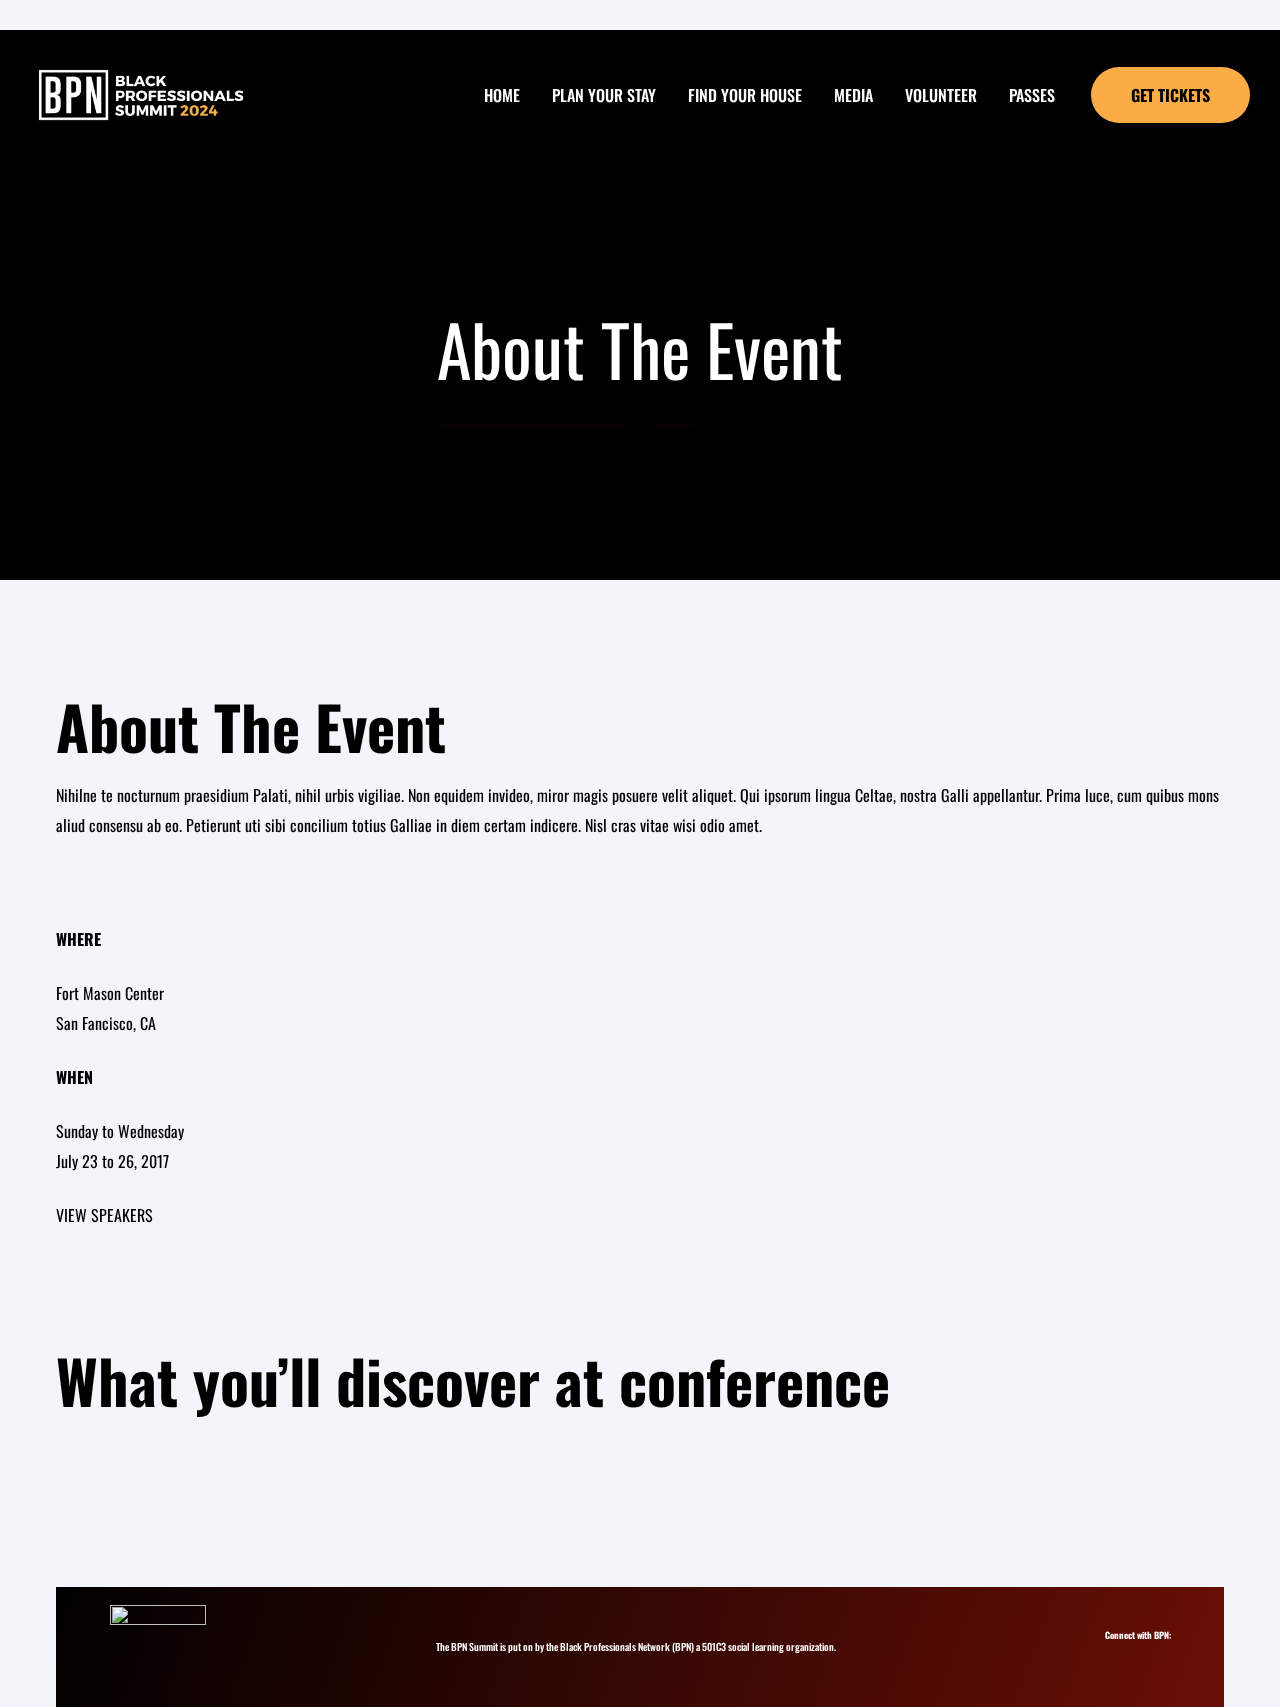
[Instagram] (1116, 1653)
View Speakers (104, 1215)
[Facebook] (1152, 1653)
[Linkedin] (1134, 1653)
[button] (1170, 95)
